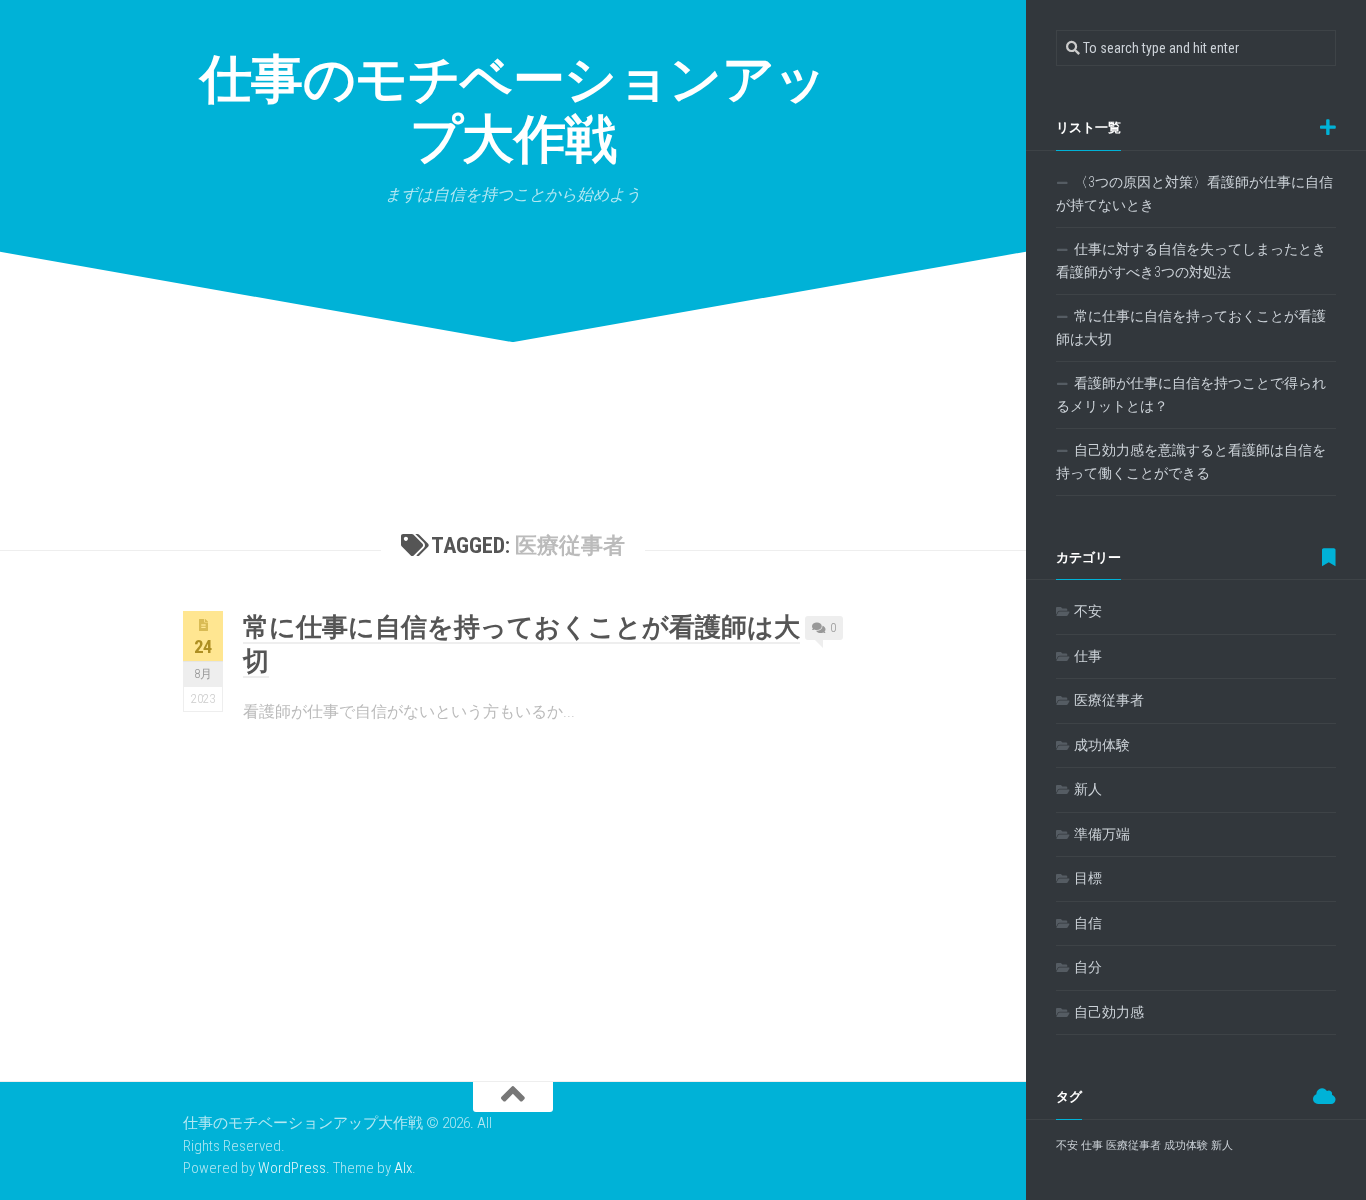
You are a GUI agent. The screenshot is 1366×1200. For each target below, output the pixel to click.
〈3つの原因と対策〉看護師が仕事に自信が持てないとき (1194, 194)
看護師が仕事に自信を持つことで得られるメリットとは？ (1191, 395)
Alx (403, 1168)
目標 (1088, 878)
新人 (1088, 789)
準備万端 (1102, 834)
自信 (1088, 923)
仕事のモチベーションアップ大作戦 (513, 109)
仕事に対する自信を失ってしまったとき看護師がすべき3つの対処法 (1191, 261)
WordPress (292, 1168)
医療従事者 (1109, 700)
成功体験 (1102, 745)
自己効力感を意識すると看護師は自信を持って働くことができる (1191, 462)
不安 (1088, 611)
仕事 (1088, 656)
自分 (1088, 967)
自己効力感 (1109, 1012)
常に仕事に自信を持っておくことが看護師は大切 (1191, 328)
